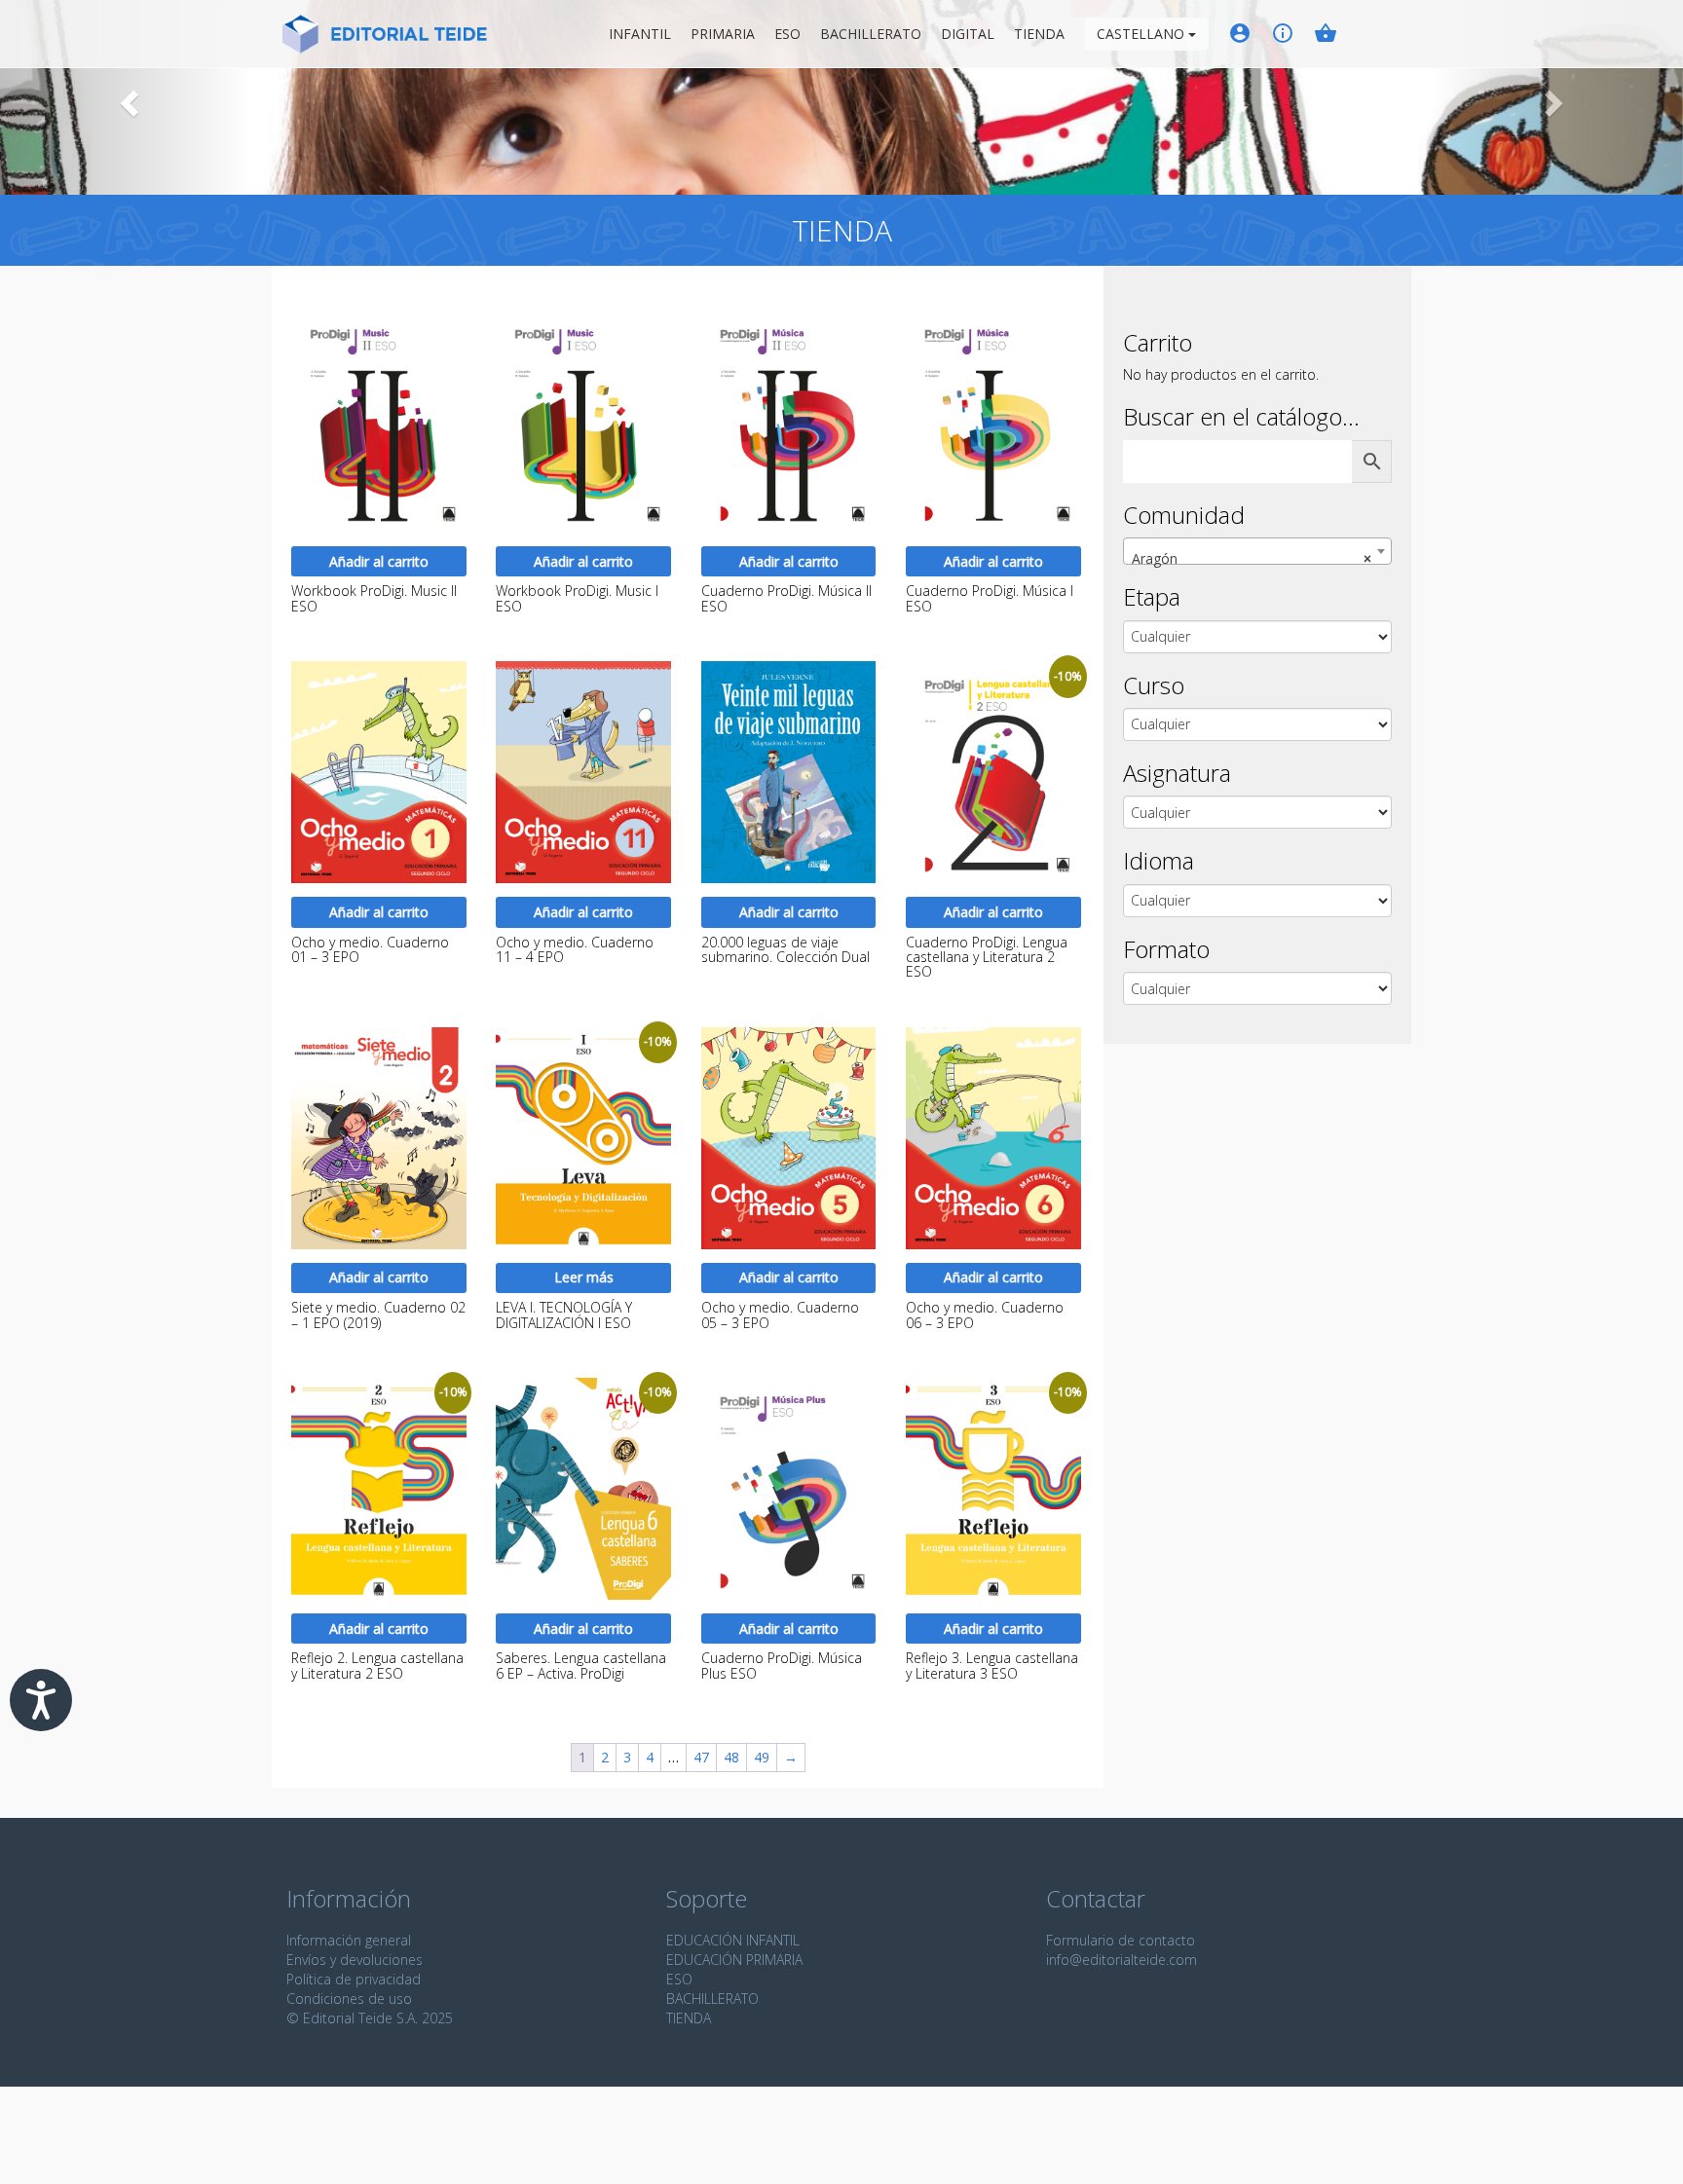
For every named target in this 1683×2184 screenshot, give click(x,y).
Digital (968, 34)
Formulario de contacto (1121, 1940)
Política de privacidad (354, 1979)
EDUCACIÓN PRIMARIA (734, 1960)
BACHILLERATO (712, 1999)
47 (701, 1757)
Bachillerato (871, 34)
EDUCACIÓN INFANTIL (733, 1940)
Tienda (1039, 34)
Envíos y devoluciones (355, 1960)
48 (731, 1757)
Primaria (723, 34)
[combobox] (1257, 551)
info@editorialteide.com (1122, 1960)
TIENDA (689, 2018)
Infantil (640, 34)
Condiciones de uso (349, 1999)
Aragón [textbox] (1252, 558)
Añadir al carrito (379, 561)
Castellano (1142, 34)
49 (762, 1757)
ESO (787, 34)
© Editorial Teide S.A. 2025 (370, 2018)
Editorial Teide (385, 37)
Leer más (584, 1277)
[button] (126, 97)
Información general (349, 1940)
